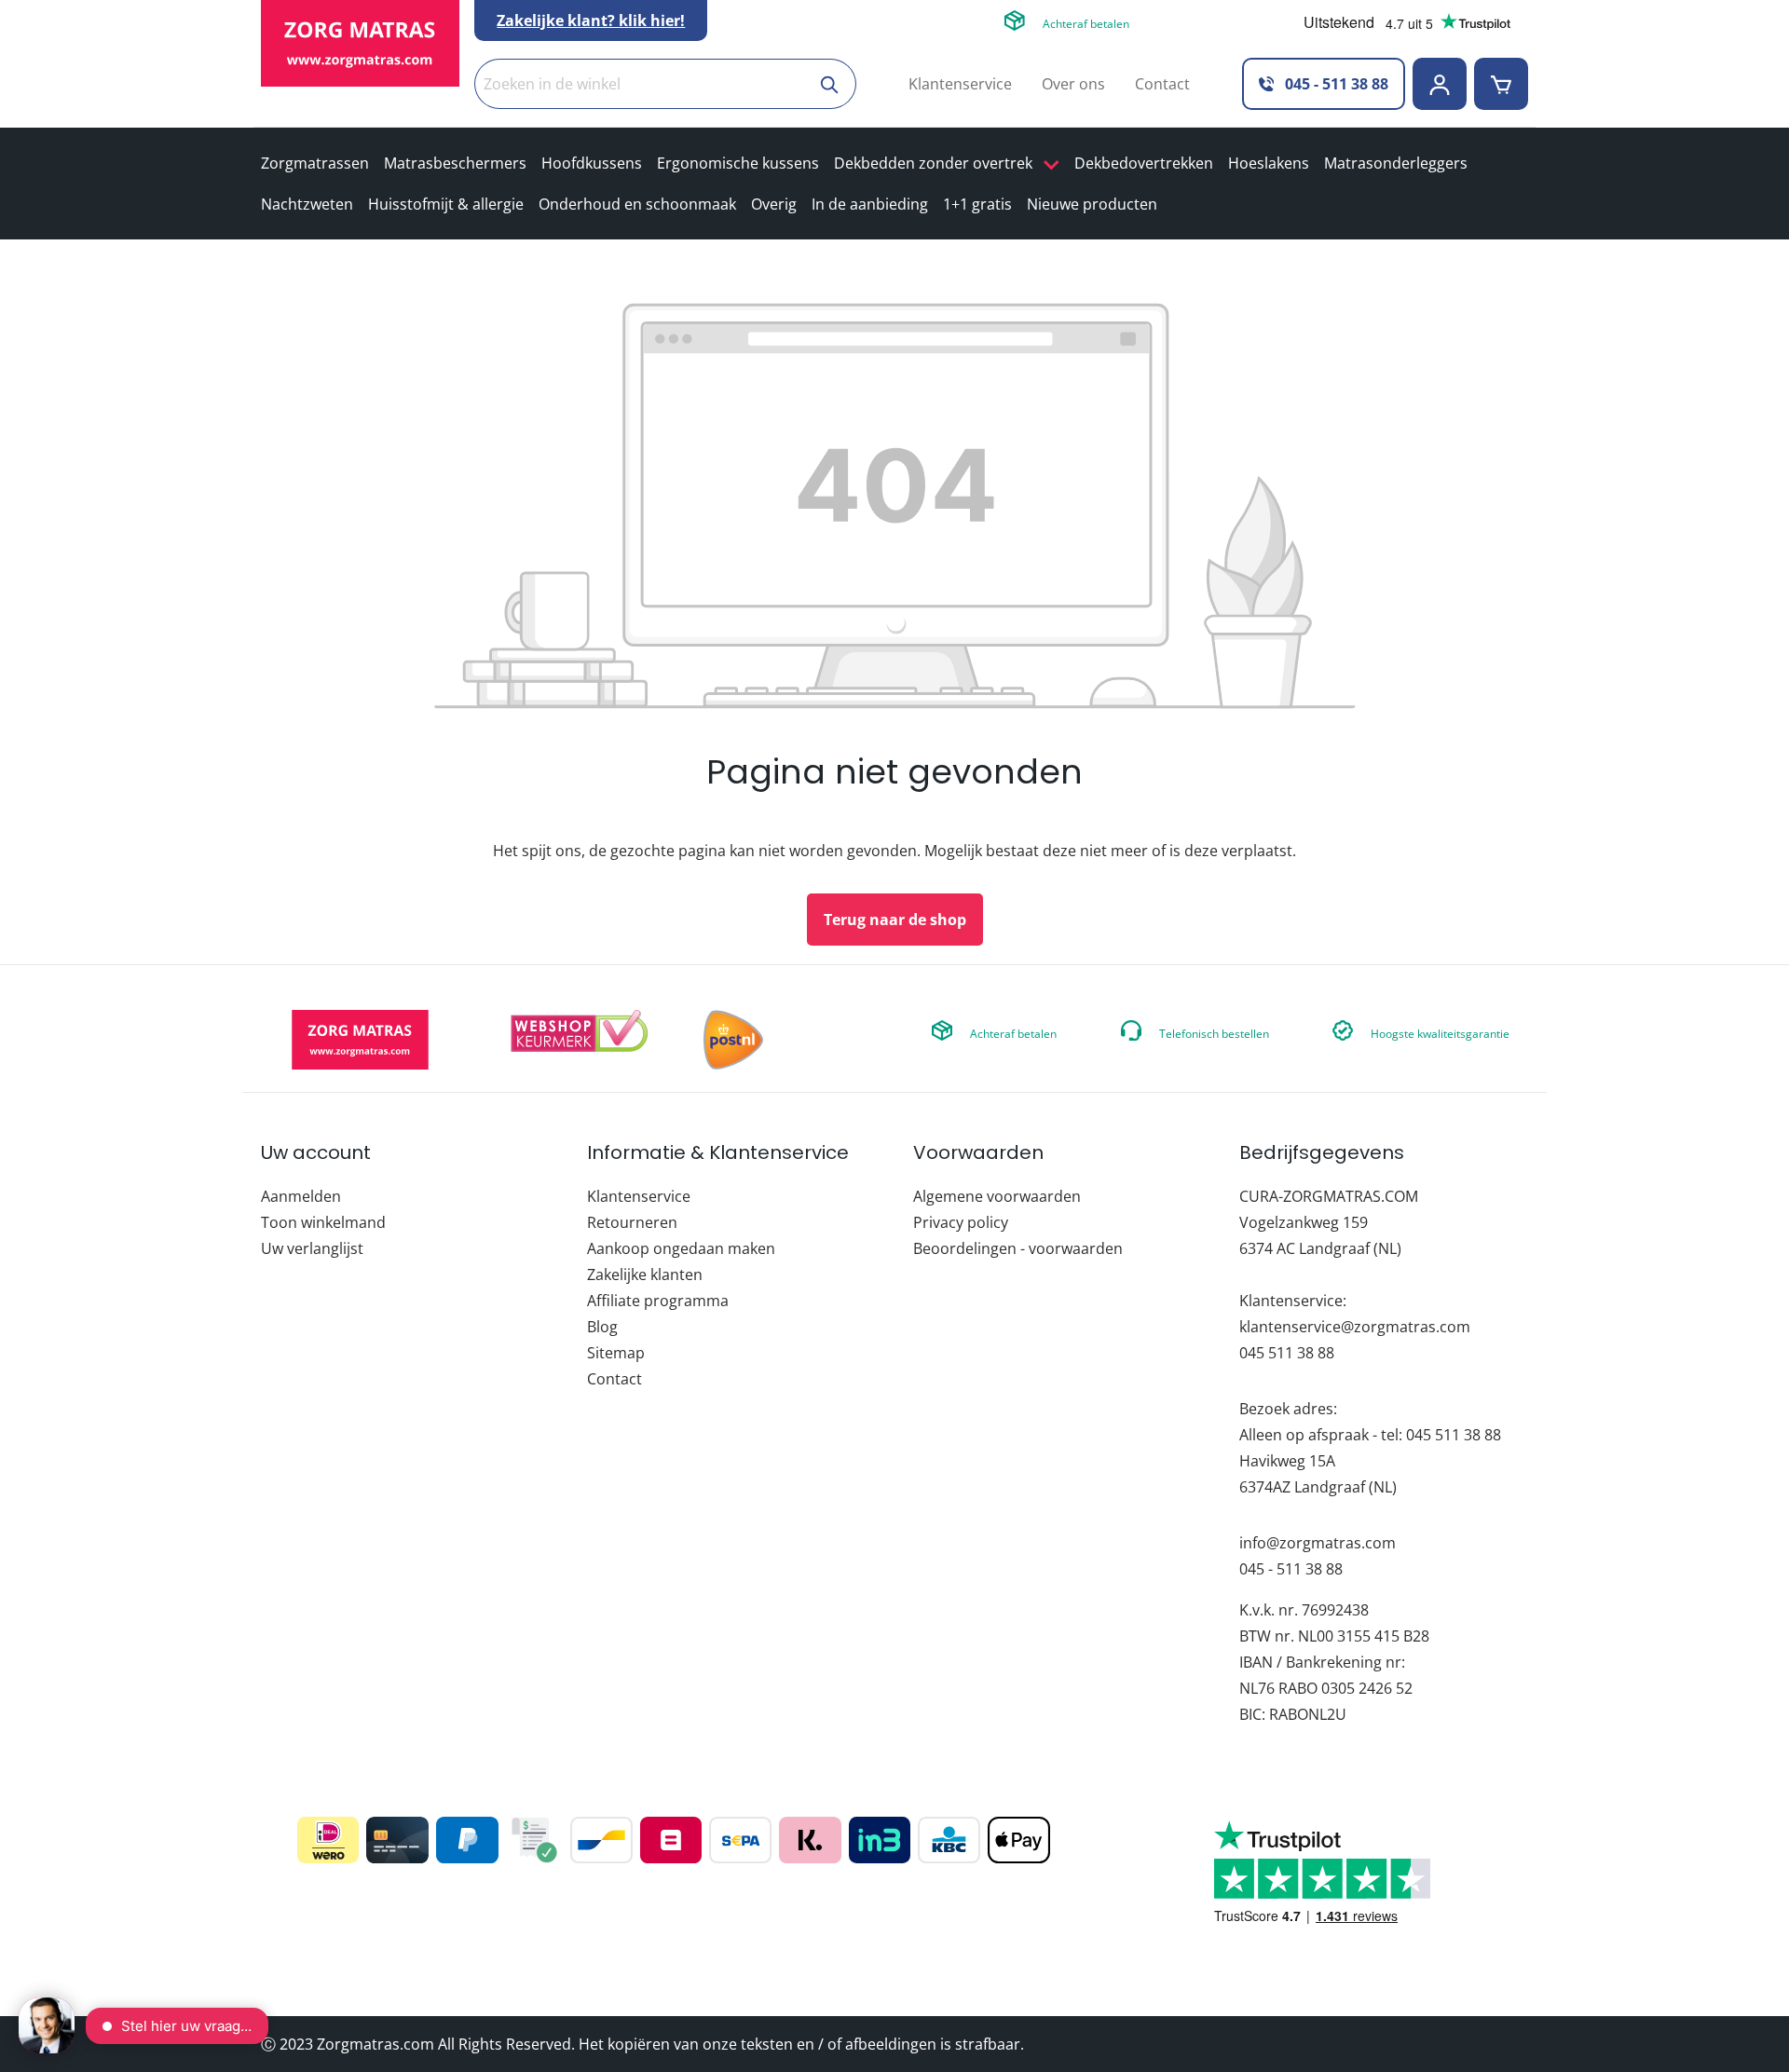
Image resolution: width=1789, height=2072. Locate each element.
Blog (602, 1327)
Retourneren (632, 1222)
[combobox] (640, 84)
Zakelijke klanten (645, 1275)
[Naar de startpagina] (360, 43)
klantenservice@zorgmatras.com (1355, 1327)
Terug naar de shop (895, 920)
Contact (1162, 84)
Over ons (1073, 84)
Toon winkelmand (323, 1222)
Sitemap (616, 1353)
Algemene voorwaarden (997, 1196)
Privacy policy (961, 1222)
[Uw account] (1440, 84)
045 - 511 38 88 (1335, 84)
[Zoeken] (831, 84)
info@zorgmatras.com (1318, 1543)
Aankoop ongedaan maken (681, 1248)
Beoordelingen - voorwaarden (1018, 1248)
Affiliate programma (658, 1301)
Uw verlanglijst (312, 1248)
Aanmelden (301, 1196)
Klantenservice (960, 84)
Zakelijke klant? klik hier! (591, 20)
